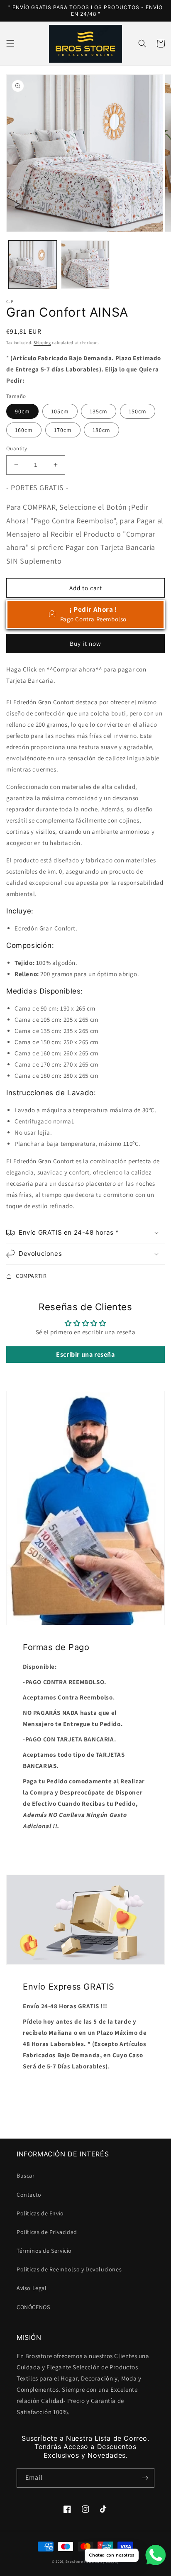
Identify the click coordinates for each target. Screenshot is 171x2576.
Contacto (29, 2195)
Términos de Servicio (44, 2251)
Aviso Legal (32, 2288)
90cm (22, 411)
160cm (24, 430)
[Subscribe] (145, 2478)
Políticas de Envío (40, 2213)
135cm (99, 411)
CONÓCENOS (33, 2307)
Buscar (26, 2176)
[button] (10, 44)
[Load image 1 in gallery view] (33, 265)
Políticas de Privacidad (47, 2232)
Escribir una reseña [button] (85, 1354)
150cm (138, 411)
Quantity (17, 448)
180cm (101, 430)
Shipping (42, 343)
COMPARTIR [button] (31, 1276)
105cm (60, 411)
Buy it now (85, 643)
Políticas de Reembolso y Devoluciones (69, 2269)
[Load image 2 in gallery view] (85, 265)
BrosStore (74, 2561)
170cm (63, 430)
